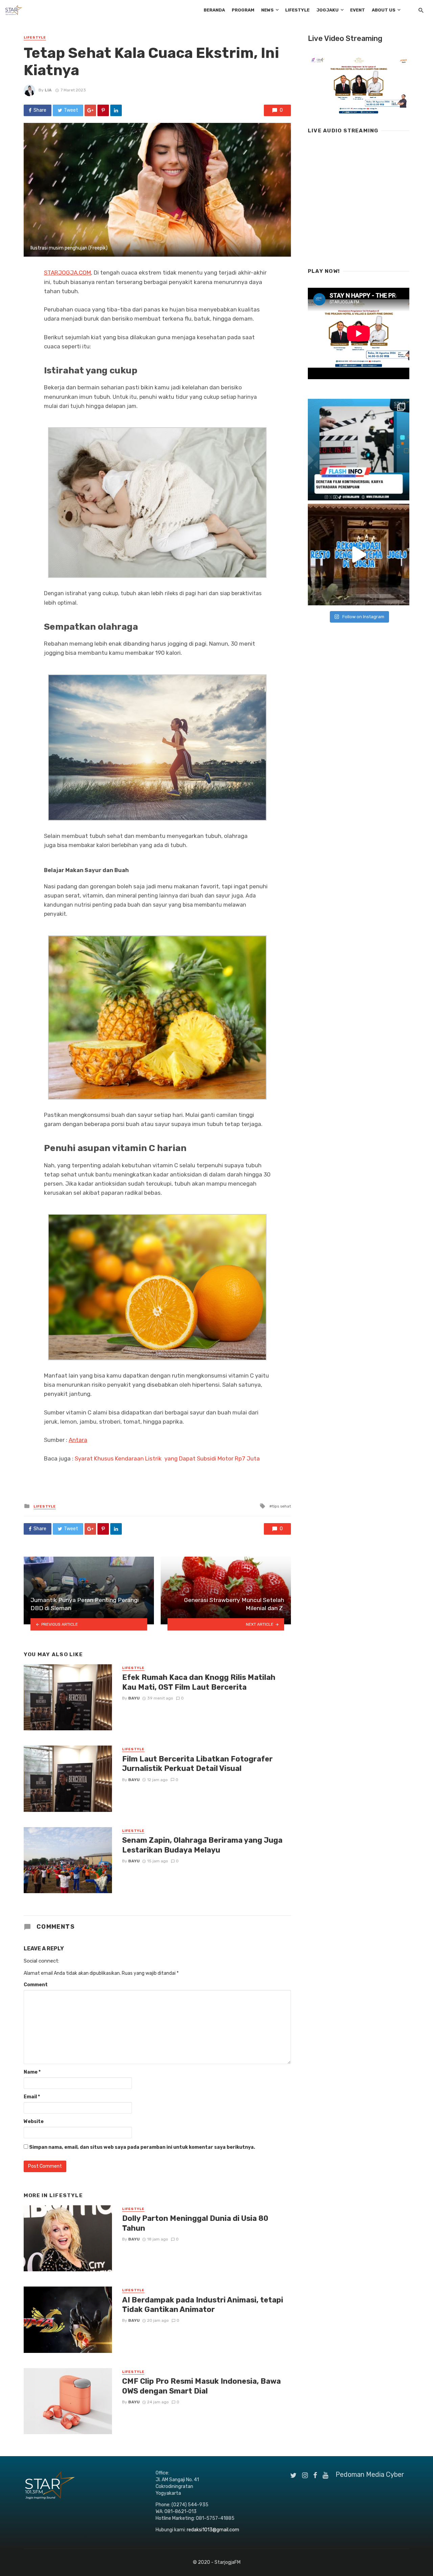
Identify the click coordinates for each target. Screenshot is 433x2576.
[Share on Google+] (90, 110)
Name (32, 2072)
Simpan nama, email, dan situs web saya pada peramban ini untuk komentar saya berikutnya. (142, 2147)
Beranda (214, 10)
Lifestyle (297, 10)
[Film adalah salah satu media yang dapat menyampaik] (359, 450)
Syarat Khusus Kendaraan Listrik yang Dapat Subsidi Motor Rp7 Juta (169, 1458)
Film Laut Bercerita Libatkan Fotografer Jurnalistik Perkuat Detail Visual (197, 1764)
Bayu (134, 1698)
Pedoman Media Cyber (370, 2474)
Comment (36, 1985)
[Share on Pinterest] (103, 110)
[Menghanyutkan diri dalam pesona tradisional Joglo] (359, 555)
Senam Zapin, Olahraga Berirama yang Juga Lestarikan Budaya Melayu (202, 1845)
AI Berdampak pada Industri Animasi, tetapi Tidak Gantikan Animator (203, 2305)
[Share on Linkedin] (116, 110)
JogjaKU (327, 10)
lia (48, 90)
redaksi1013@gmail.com (213, 2530)
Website (34, 2122)
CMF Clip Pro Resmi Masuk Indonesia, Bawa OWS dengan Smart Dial (201, 2386)
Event (358, 10)
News (267, 10)
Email (32, 2097)
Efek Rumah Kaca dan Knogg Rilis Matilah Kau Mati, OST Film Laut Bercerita (199, 1682)
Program (243, 10)
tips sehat (281, 1506)
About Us (384, 10)
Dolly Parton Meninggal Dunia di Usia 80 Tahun (195, 2223)
